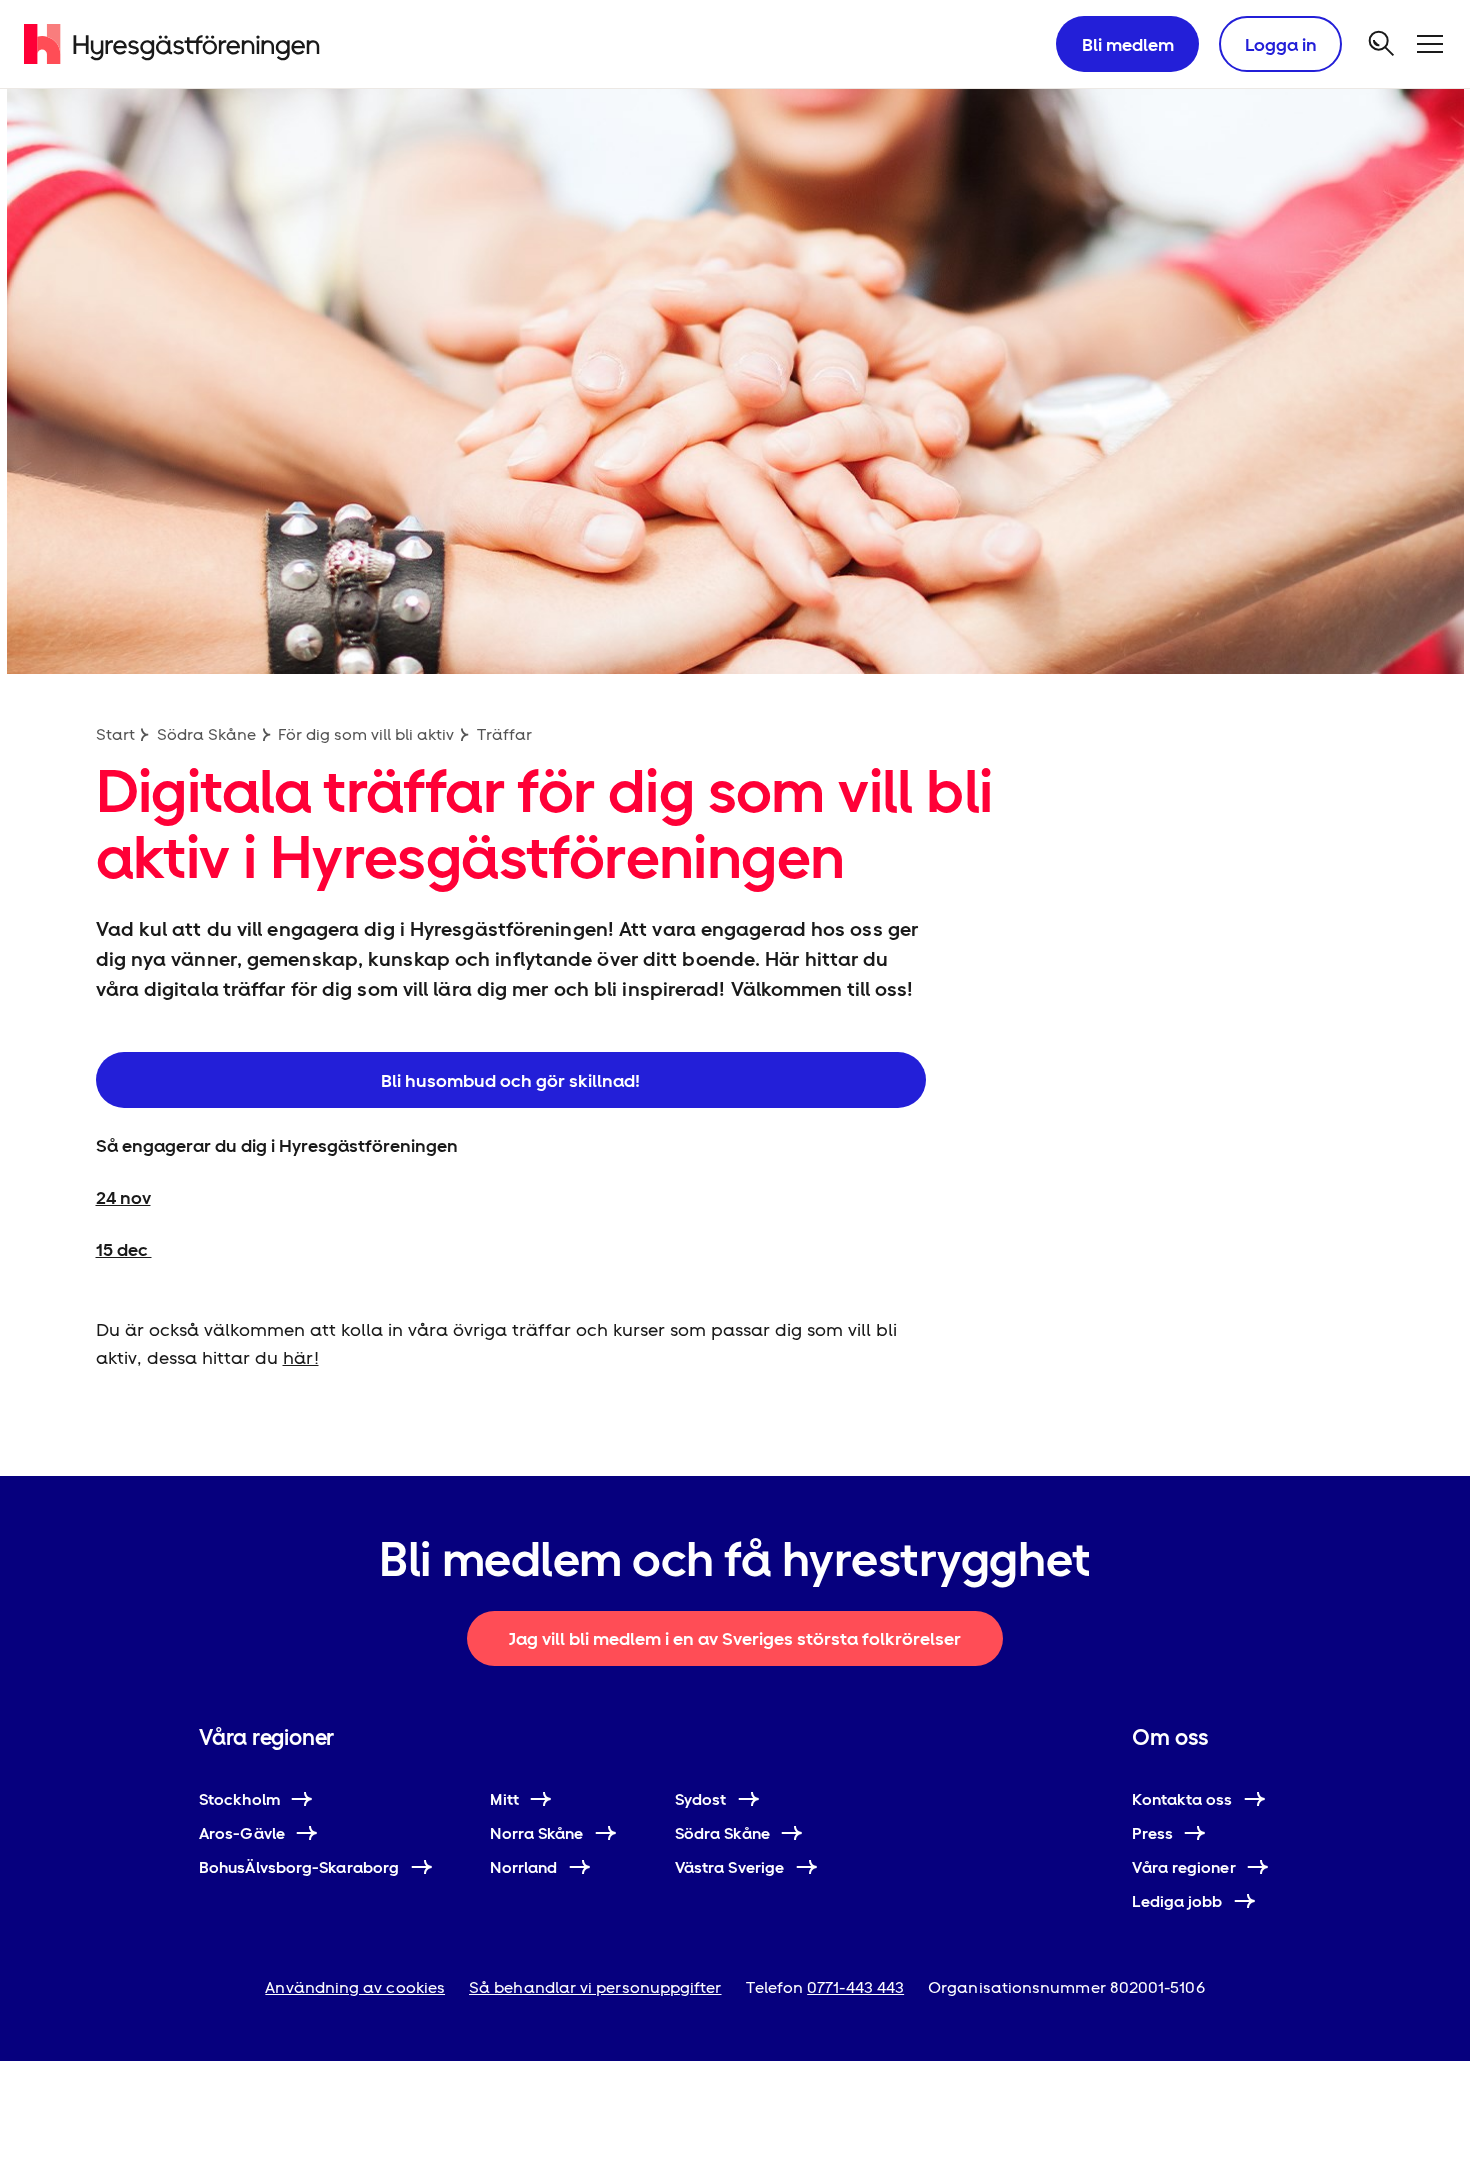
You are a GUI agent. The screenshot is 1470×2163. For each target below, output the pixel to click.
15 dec (124, 1249)
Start (115, 734)
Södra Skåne (206, 734)
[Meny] (1430, 44)
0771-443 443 (855, 1987)
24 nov (123, 1197)
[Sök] (1382, 44)
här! (301, 1357)
